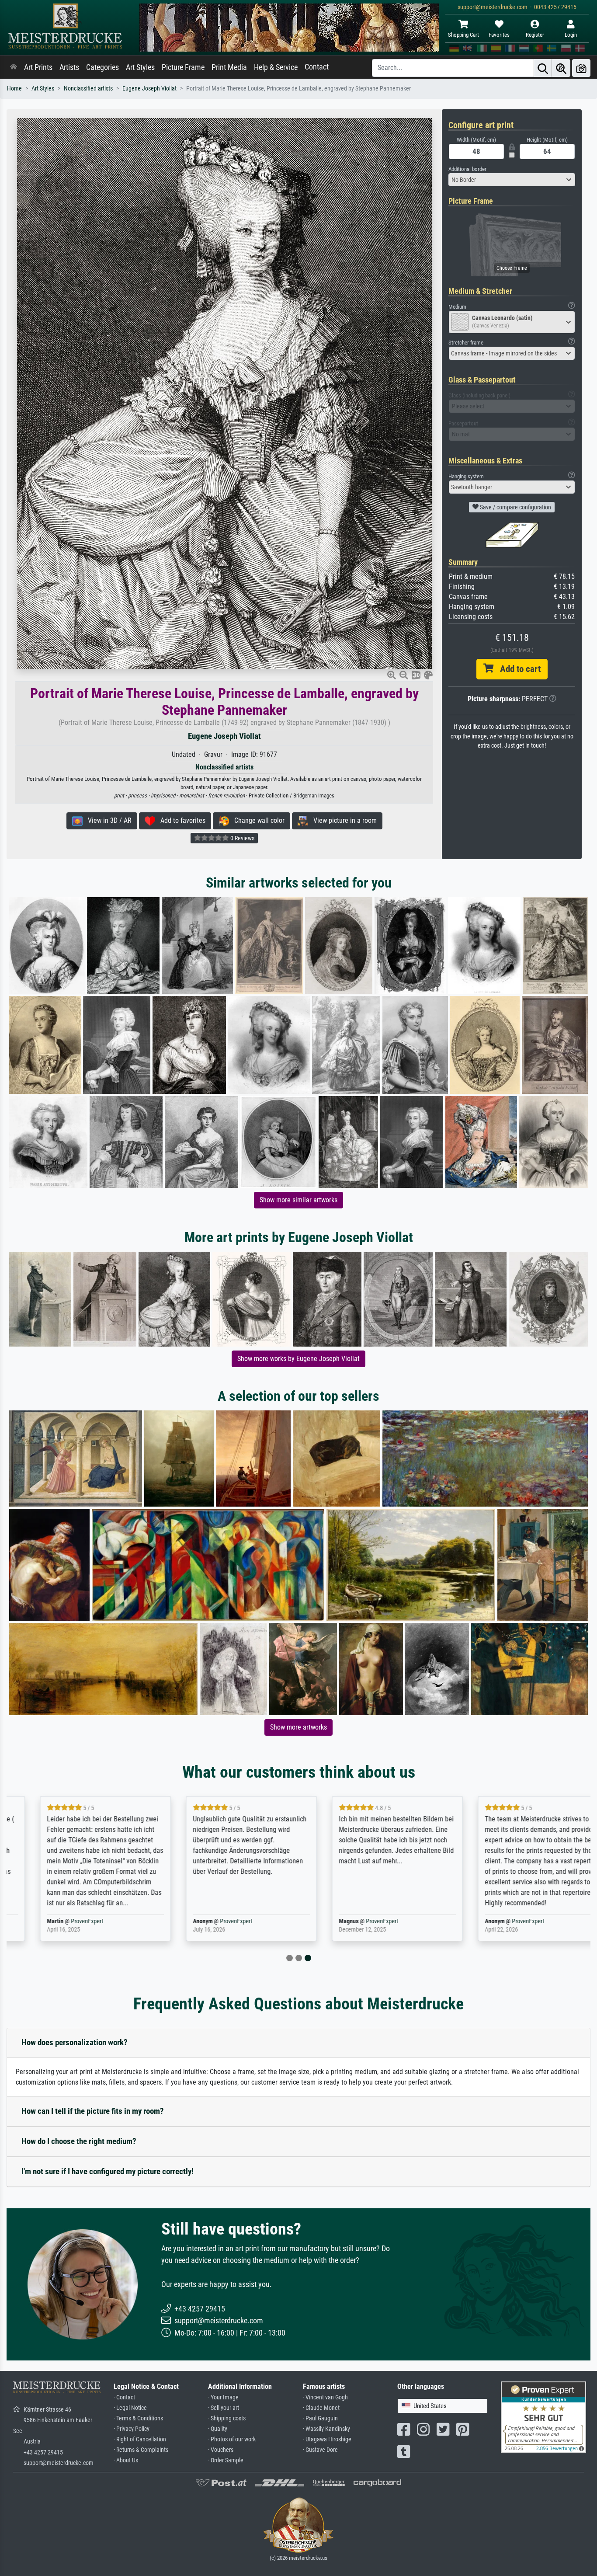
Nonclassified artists (88, 89)
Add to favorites (180, 820)
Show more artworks (298, 1727)
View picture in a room (342, 820)
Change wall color (257, 820)
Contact (317, 67)
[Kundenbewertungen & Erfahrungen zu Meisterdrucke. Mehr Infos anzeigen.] (543, 2416)
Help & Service (276, 67)
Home (14, 89)
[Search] (543, 68)
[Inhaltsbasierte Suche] (561, 68)
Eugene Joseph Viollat (149, 89)
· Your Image (223, 2397)
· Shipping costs (227, 2418)
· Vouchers (221, 2450)
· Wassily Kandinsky (326, 2429)
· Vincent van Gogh (325, 2397)
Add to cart (517, 669)
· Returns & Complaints (141, 2450)
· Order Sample (226, 2460)
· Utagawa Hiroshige (327, 2439)
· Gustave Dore (320, 2450)
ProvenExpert (64, 1921)
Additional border (467, 169)
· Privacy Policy (132, 2429)
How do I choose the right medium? (79, 2141)
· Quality (218, 2429)
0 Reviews (242, 838)
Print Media (229, 67)
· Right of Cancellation (140, 2439)
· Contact (124, 2397)
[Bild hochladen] (581, 68)
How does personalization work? (75, 2042)
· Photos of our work (232, 2439)
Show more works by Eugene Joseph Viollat (298, 1359)
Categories (102, 67)
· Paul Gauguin (320, 2418)
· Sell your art (224, 2408)
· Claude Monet (321, 2408)
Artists (69, 67)
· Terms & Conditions (138, 2418)
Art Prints (38, 67)
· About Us (126, 2460)
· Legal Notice (130, 2408)
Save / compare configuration (515, 507)
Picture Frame (183, 67)
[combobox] (512, 180)
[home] (14, 67)
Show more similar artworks (298, 1200)
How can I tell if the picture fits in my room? (93, 2111)
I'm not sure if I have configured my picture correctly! (108, 2171)
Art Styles (140, 67)
